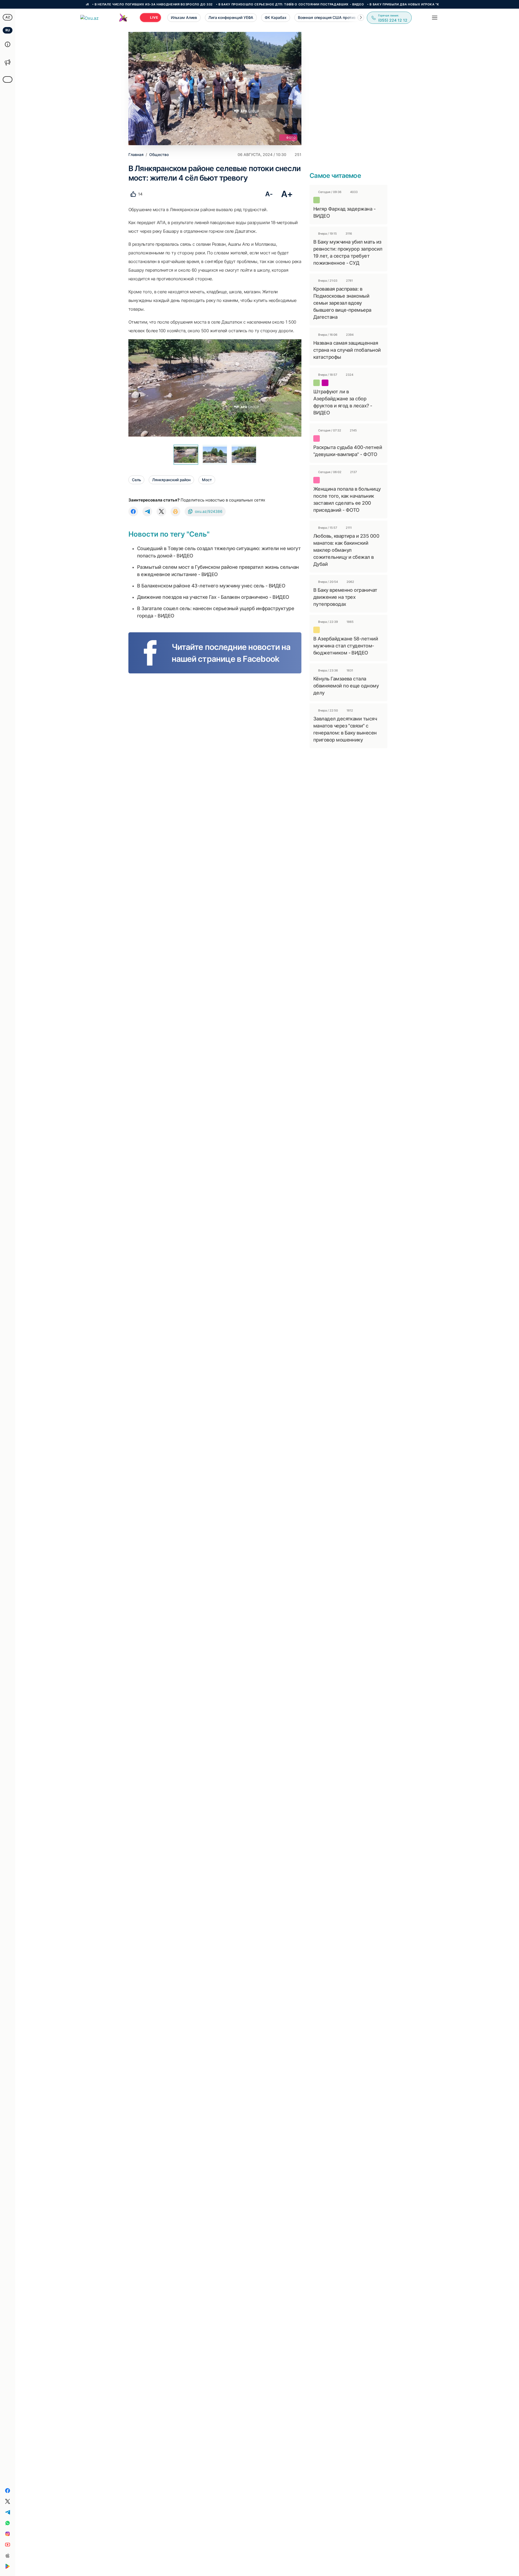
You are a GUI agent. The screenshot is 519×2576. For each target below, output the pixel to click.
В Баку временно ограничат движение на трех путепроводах (345, 597)
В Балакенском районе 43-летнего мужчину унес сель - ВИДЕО (211, 586)
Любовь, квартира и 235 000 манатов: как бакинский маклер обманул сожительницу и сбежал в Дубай (346, 550)
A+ (287, 194)
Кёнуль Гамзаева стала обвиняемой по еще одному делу (346, 686)
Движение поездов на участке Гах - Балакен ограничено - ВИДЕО (213, 597)
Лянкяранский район (171, 480)
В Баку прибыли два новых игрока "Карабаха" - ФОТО (354, 4)
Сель (136, 480)
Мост (207, 480)
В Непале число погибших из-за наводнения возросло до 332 (88, 4)
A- (269, 194)
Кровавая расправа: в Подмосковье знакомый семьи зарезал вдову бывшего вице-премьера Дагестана (342, 303)
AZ (8, 17)
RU (8, 30)
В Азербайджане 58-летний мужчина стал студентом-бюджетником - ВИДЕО (346, 646)
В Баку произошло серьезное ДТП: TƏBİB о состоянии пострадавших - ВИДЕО (225, 4)
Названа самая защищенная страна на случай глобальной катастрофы (347, 350)
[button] (361, 18)
